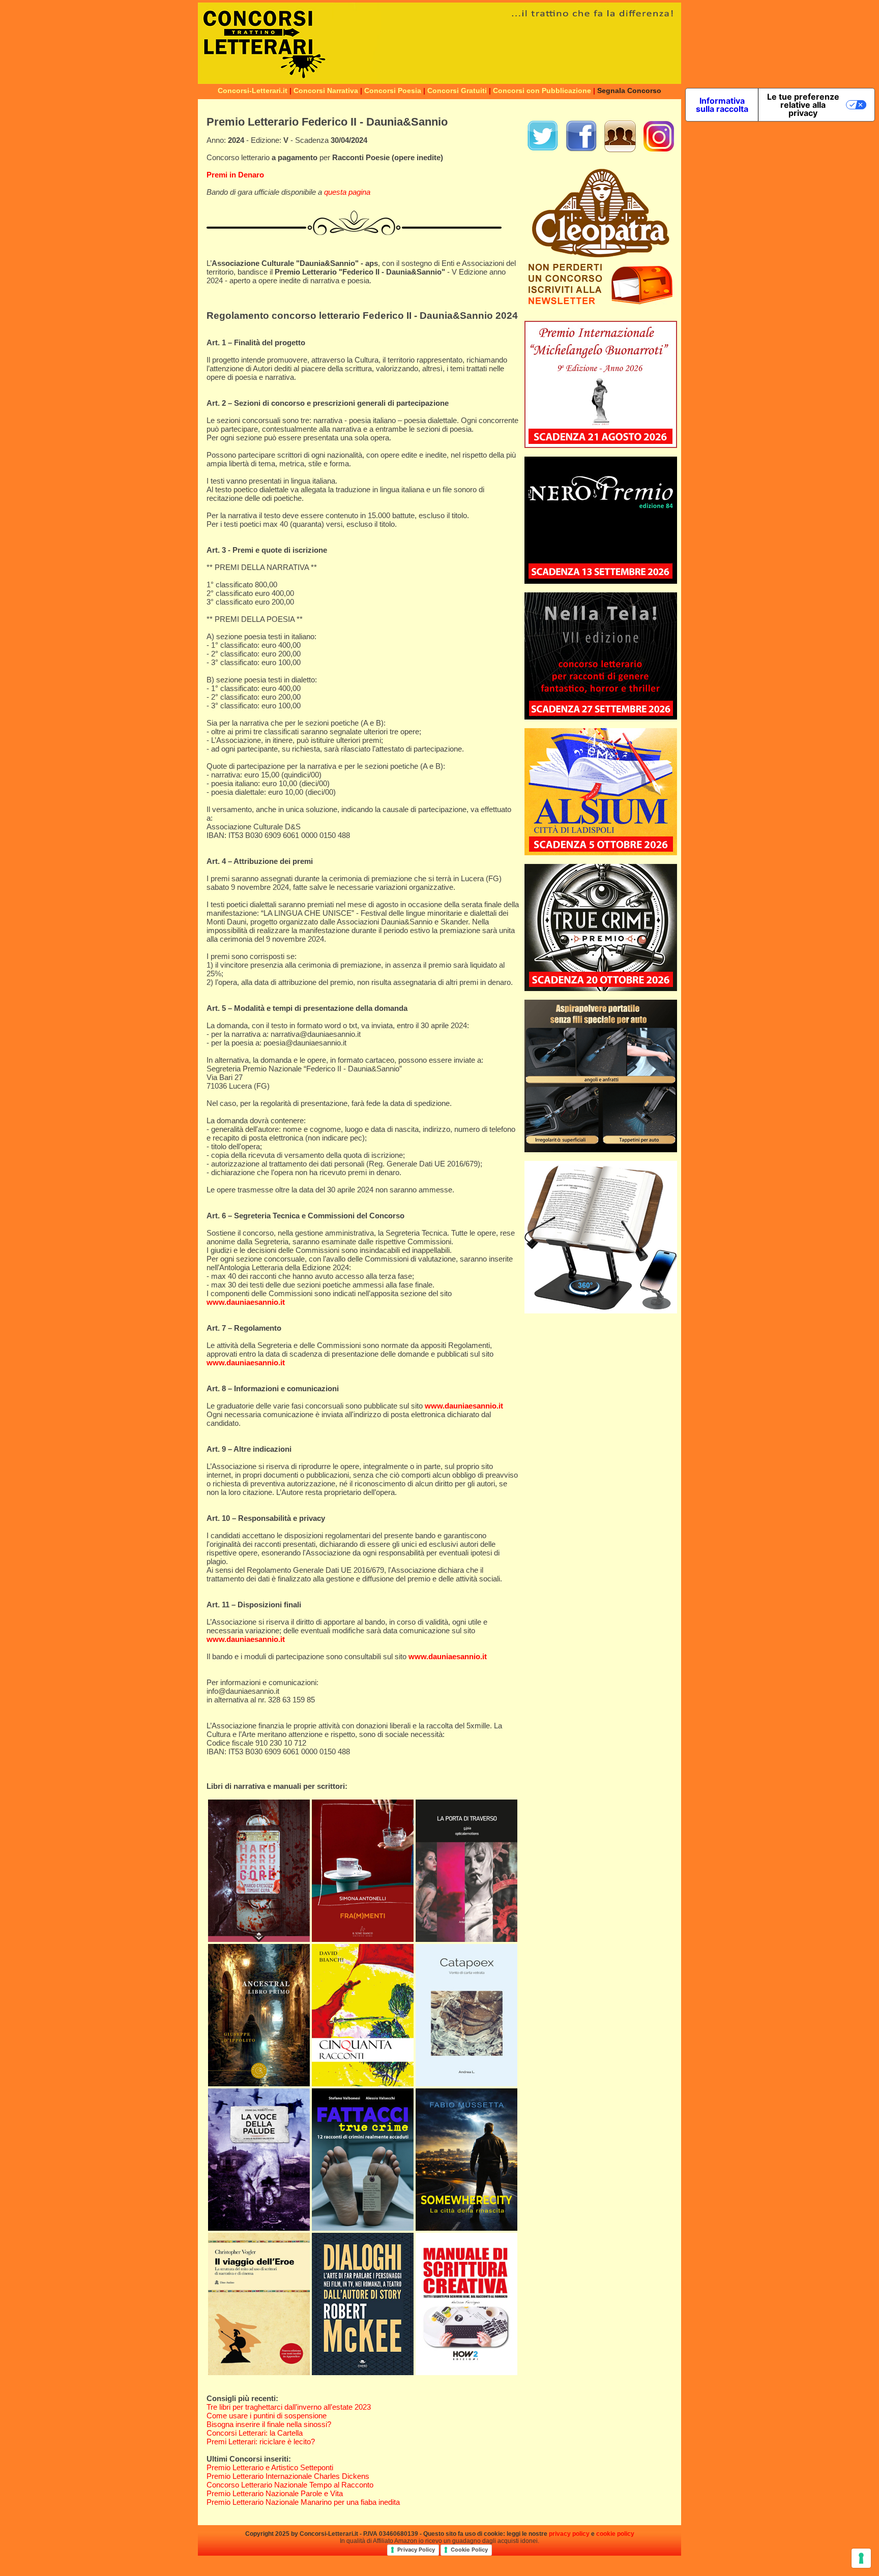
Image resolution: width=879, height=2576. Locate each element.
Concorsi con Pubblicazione (542, 91)
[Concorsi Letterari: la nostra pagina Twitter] (543, 150)
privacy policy (569, 2534)
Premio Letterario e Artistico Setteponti (270, 2467)
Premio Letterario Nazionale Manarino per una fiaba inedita (303, 2502)
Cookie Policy (469, 2550)
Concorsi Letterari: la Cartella (255, 2433)
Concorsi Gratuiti (457, 91)
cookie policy (615, 2534)
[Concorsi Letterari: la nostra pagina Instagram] (659, 150)
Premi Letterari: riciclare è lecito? (261, 2442)
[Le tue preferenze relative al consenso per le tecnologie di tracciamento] (861, 2558)
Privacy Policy (416, 2550)
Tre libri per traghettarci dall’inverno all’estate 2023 (289, 2407)
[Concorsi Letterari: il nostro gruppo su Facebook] (620, 150)
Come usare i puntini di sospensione (267, 2416)
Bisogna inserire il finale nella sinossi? (269, 2424)
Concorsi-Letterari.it (253, 91)
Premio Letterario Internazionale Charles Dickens (288, 2476)
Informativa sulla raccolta (722, 105)
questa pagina (347, 192)
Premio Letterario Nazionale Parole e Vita (275, 2493)
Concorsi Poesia (393, 91)
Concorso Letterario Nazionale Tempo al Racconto (290, 2485)
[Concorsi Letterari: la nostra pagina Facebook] (581, 150)
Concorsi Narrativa (326, 91)
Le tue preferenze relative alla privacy (803, 105)
